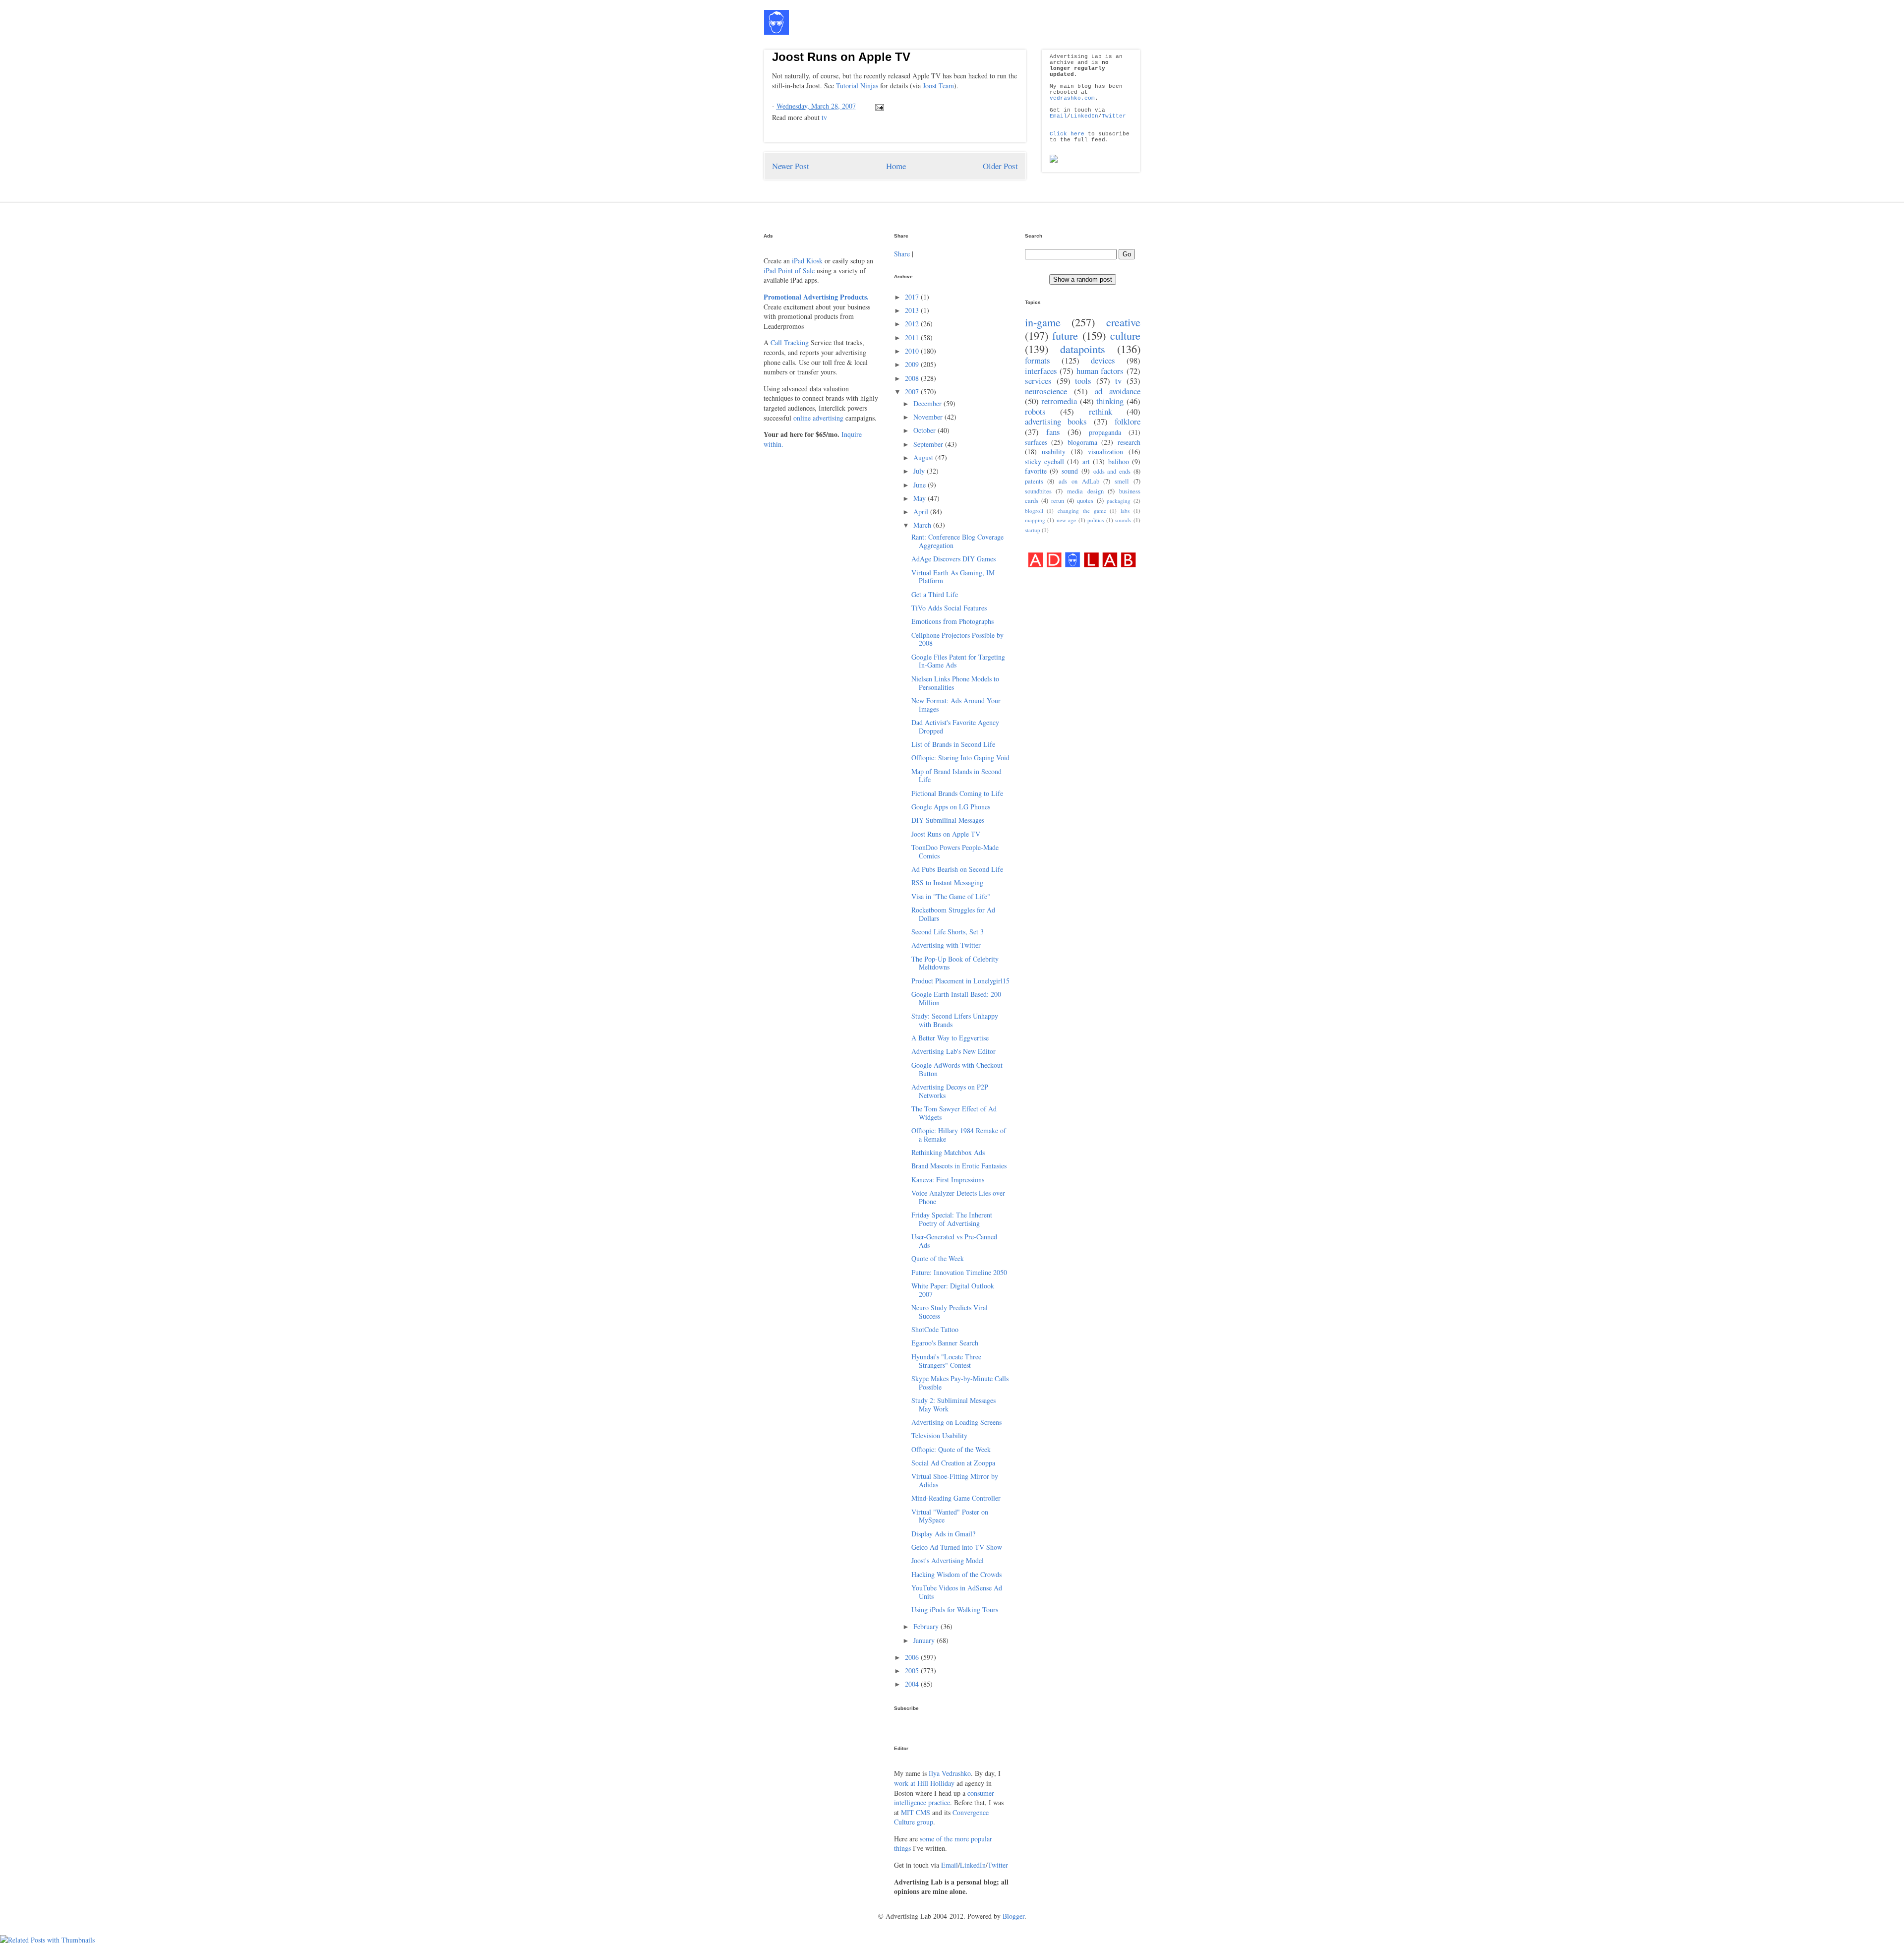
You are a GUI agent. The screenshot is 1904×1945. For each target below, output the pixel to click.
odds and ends (1112, 471)
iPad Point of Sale (789, 271)
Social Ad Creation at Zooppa (953, 1463)
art (1086, 461)
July (920, 471)
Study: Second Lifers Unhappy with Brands (955, 1020)
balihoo (1119, 461)
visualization (1105, 452)
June (921, 485)
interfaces (1041, 371)
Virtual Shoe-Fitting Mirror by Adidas (955, 1480)
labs (1125, 511)
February (927, 1626)
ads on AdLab (1079, 481)
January (925, 1640)
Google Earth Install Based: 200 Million (956, 998)
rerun (1058, 501)
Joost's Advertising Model (948, 1560)
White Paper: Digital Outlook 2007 (953, 1290)
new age (1067, 520)
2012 (913, 324)
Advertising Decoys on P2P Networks (950, 1091)
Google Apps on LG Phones (951, 807)
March (923, 525)
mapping (1035, 520)
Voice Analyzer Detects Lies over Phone (958, 1197)
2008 (913, 378)
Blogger (1013, 1916)
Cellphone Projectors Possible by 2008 (957, 639)
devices (1103, 360)
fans (1053, 432)
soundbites (1038, 491)
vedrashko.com (1072, 98)
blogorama (1082, 442)
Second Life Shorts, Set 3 (948, 932)
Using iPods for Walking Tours (955, 1610)
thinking (1110, 401)
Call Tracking (790, 342)
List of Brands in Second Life (953, 744)
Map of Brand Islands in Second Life (956, 776)
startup (1033, 530)
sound (1070, 471)
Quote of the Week (938, 1258)
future (1065, 335)
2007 (913, 392)
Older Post (1000, 166)
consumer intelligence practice (944, 1798)
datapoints (1083, 349)
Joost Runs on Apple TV (841, 57)
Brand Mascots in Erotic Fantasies (959, 1166)
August (924, 457)
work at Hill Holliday (924, 1783)
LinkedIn (1084, 116)
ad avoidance (1118, 391)
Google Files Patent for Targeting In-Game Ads (958, 661)
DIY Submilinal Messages (948, 820)
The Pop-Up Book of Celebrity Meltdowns (955, 963)
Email (1058, 116)
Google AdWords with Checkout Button (957, 1069)
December (928, 403)
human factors (1100, 371)
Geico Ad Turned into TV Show (957, 1547)
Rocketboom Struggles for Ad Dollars (953, 914)
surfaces (1036, 442)
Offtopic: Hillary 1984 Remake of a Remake (959, 1135)
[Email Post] (878, 106)
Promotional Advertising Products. (816, 297)
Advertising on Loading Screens (956, 1422)
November (929, 417)
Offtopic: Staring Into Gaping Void (960, 758)
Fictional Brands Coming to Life (957, 793)
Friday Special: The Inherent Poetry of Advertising (952, 1219)
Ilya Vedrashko (950, 1773)
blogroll (1034, 511)
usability (1054, 452)
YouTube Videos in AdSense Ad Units (957, 1592)
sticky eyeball (1044, 461)
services (1038, 381)
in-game (1043, 322)
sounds (1123, 520)
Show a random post (1083, 279)
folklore (1128, 421)
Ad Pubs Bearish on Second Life (957, 869)
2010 (913, 351)
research (1129, 442)
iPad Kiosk (807, 261)
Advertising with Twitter (946, 945)
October (925, 430)
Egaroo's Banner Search (945, 1343)
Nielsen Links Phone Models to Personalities (955, 683)
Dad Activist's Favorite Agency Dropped (955, 727)
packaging (1119, 501)
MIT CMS (916, 1812)
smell (1122, 481)
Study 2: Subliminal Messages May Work (953, 1404)
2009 (913, 364)
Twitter (1114, 116)
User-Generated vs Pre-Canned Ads (954, 1241)
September (929, 444)
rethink (1101, 411)
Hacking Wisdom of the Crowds (956, 1574)
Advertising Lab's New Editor (953, 1051)
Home (896, 166)
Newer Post (791, 166)
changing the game (1082, 511)
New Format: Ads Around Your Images (956, 705)
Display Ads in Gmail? (943, 1534)
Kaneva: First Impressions (948, 1180)
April (922, 512)
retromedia (1059, 401)
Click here (1067, 134)
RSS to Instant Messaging (947, 882)
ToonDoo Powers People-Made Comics (955, 851)
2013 (913, 310)
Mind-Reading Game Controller (956, 1498)
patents (1034, 481)
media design (1085, 491)
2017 (913, 297)
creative (1123, 322)
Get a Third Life (935, 594)
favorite (1036, 471)
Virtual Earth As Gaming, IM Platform (953, 577)
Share (902, 254)
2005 (913, 1671)
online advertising (818, 418)
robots (1035, 411)
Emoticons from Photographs (952, 621)
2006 (913, 1657)
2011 (913, 337)
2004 (913, 1684)
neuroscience (1046, 391)
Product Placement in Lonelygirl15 (960, 981)
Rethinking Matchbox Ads (948, 1152)
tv (824, 117)
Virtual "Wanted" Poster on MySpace (950, 1516)
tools (1083, 381)
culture (1125, 335)
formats (1038, 360)
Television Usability (939, 1435)
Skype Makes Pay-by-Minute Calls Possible (960, 1383)
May (921, 498)
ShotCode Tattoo (935, 1329)
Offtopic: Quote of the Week (951, 1449)
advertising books (1056, 421)
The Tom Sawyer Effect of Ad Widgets (954, 1113)
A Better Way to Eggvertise (950, 1038)
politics (1096, 520)
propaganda (1105, 432)
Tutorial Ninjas (857, 86)
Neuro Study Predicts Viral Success (950, 1312)
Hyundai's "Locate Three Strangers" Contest (946, 1361)
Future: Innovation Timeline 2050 (959, 1272)
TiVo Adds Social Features (949, 608)
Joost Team (938, 86)
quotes (1085, 501)
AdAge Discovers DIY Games (953, 559)
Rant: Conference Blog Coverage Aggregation (957, 541)
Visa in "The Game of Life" (951, 896)
